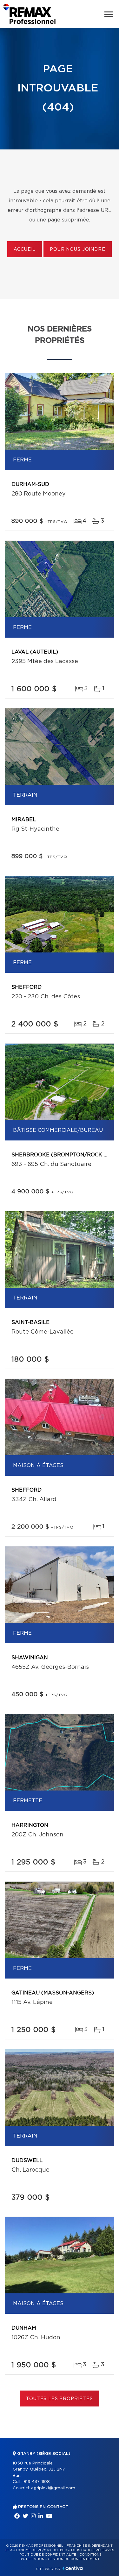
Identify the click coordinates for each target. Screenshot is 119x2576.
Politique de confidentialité (48, 2555)
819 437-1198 (37, 2482)
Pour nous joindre (77, 250)
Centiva (73, 2568)
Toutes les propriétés (60, 2399)
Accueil (25, 250)
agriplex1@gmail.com (53, 2488)
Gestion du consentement (74, 2559)
